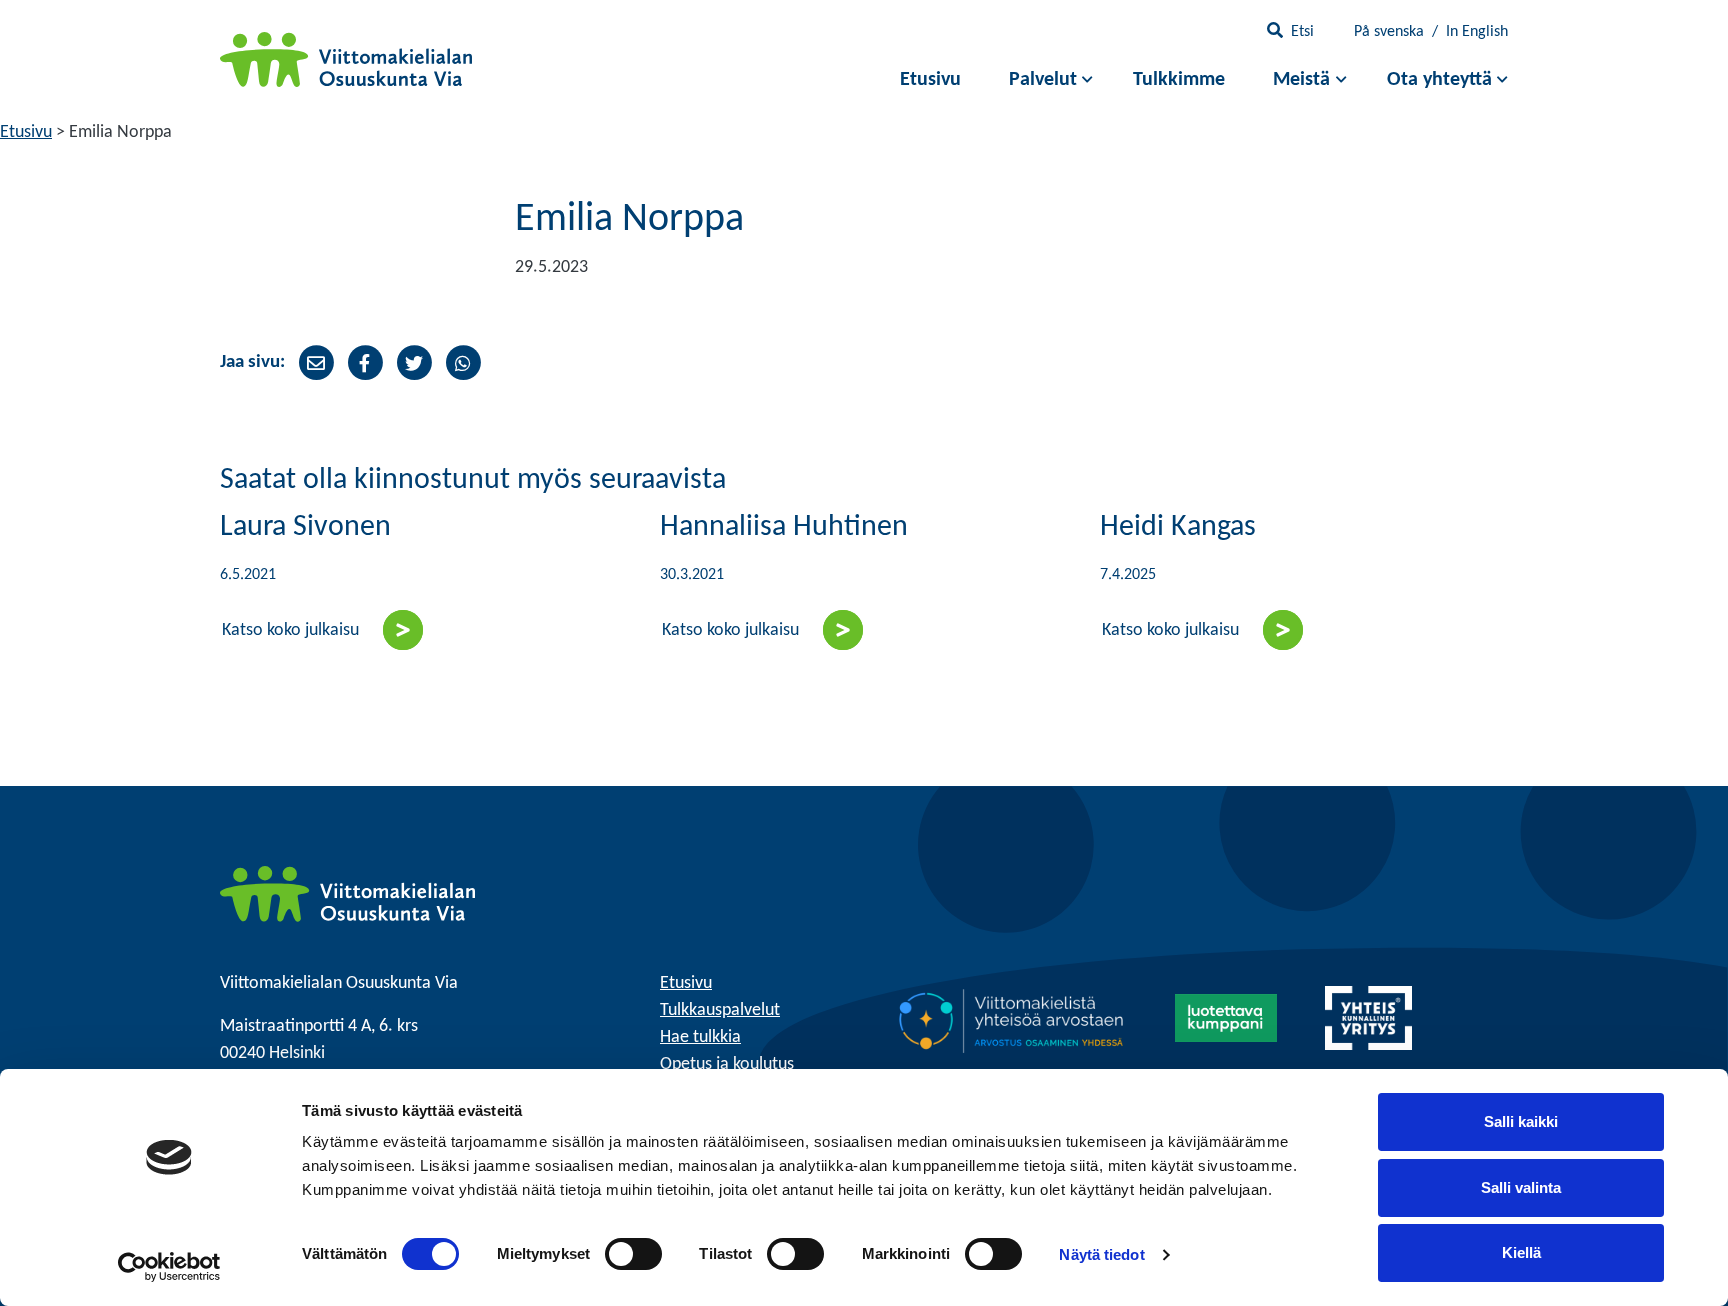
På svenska (1389, 32)
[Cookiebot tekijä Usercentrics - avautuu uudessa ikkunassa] (169, 1267)
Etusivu (930, 80)
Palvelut (1043, 80)
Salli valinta (1521, 1187)
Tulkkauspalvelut (720, 1010)
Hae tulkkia (700, 1037)
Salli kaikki (1521, 1121)
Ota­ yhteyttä (1439, 80)
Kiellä (1521, 1252)
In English (1477, 32)
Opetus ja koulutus (727, 1064)
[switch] (633, 1254)
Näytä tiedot (1101, 1254)
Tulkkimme (1179, 80)
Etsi (1302, 32)
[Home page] (347, 893)
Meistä (1301, 80)
